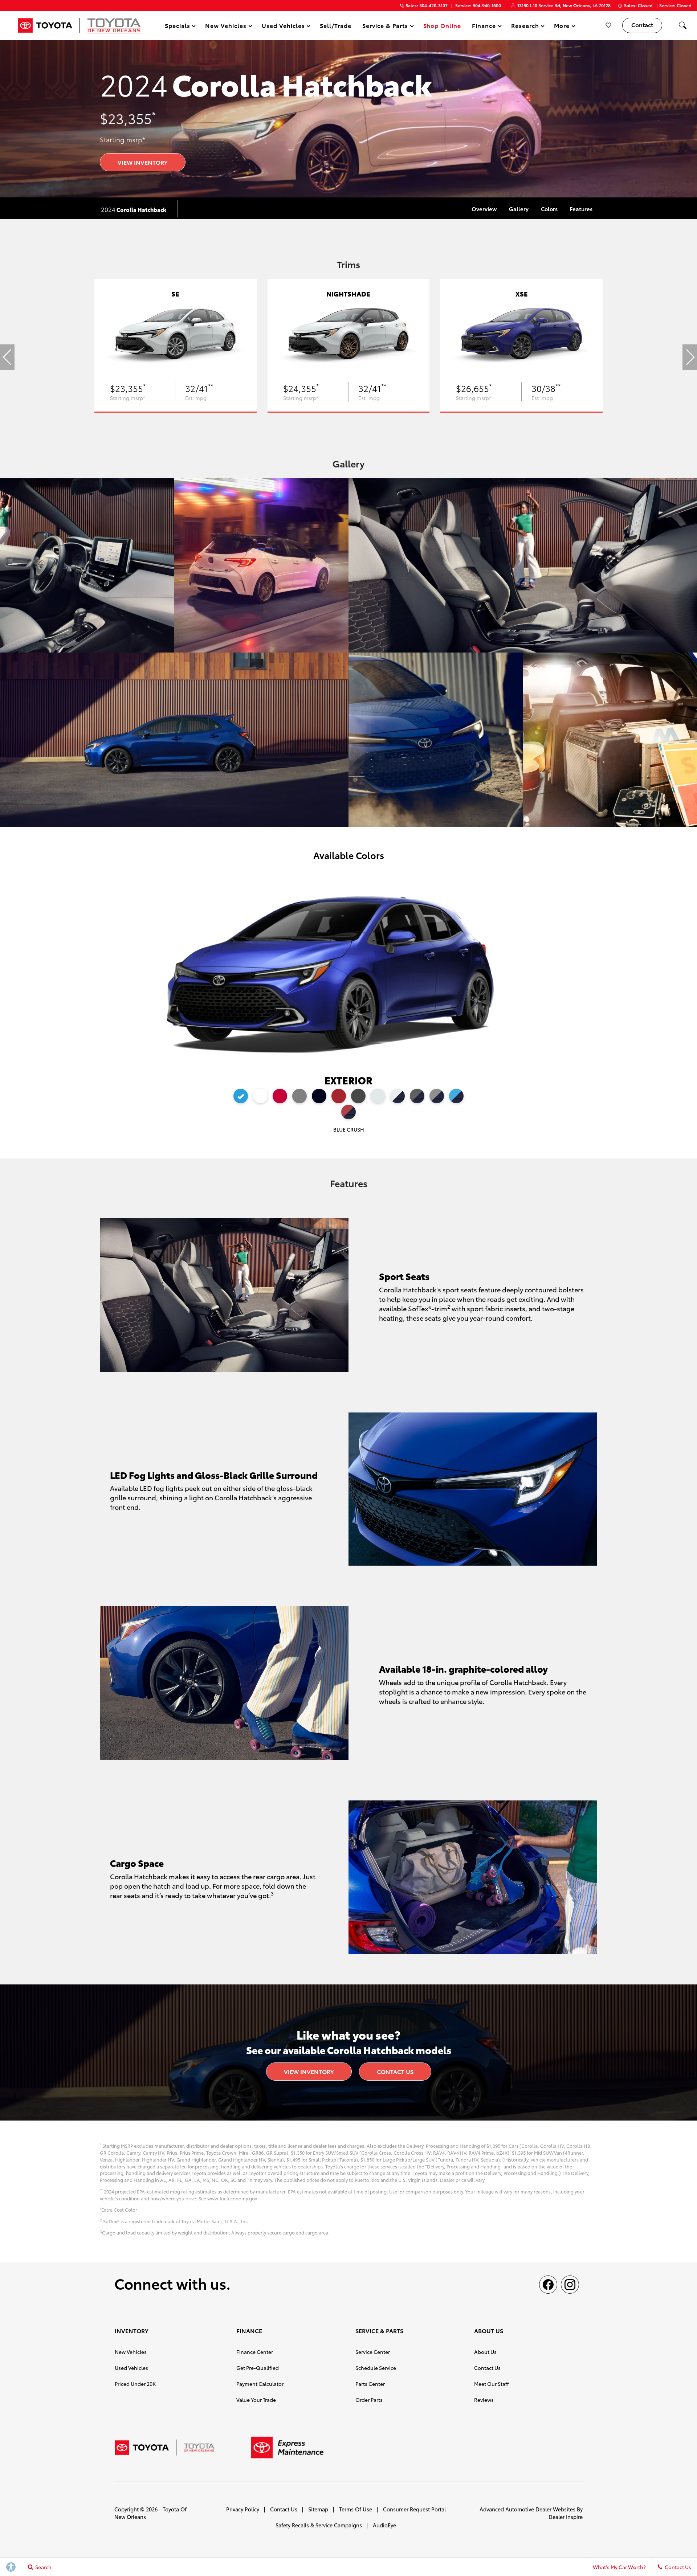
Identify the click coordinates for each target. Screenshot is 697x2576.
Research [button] (525, 27)
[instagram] (570, 2285)
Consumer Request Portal (414, 2509)
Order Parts (369, 2400)
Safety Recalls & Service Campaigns (319, 2525)
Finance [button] (484, 27)
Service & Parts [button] (385, 27)
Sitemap (318, 2509)
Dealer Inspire (566, 2517)
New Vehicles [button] (226, 27)
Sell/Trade (336, 25)
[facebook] (548, 2285)
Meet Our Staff (492, 2384)
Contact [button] (642, 24)
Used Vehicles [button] (283, 27)
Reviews (484, 2400)
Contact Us (395, 2071)
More (562, 27)
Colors (549, 209)
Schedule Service (376, 2368)
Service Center (373, 2352)
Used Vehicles (131, 2368)
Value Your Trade (256, 2400)
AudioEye (384, 2525)
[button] (682, 25)
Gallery (519, 209)
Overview (484, 209)
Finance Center (255, 2352)
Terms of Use (356, 2509)
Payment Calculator (260, 2384)
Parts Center (370, 2384)
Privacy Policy (243, 2509)
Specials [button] (177, 27)
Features (581, 209)
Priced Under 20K (135, 2384)
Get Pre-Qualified (258, 2368)
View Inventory (143, 162)
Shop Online (442, 25)
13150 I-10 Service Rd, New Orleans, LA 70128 (564, 5)
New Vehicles (131, 2352)
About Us (485, 2352)
